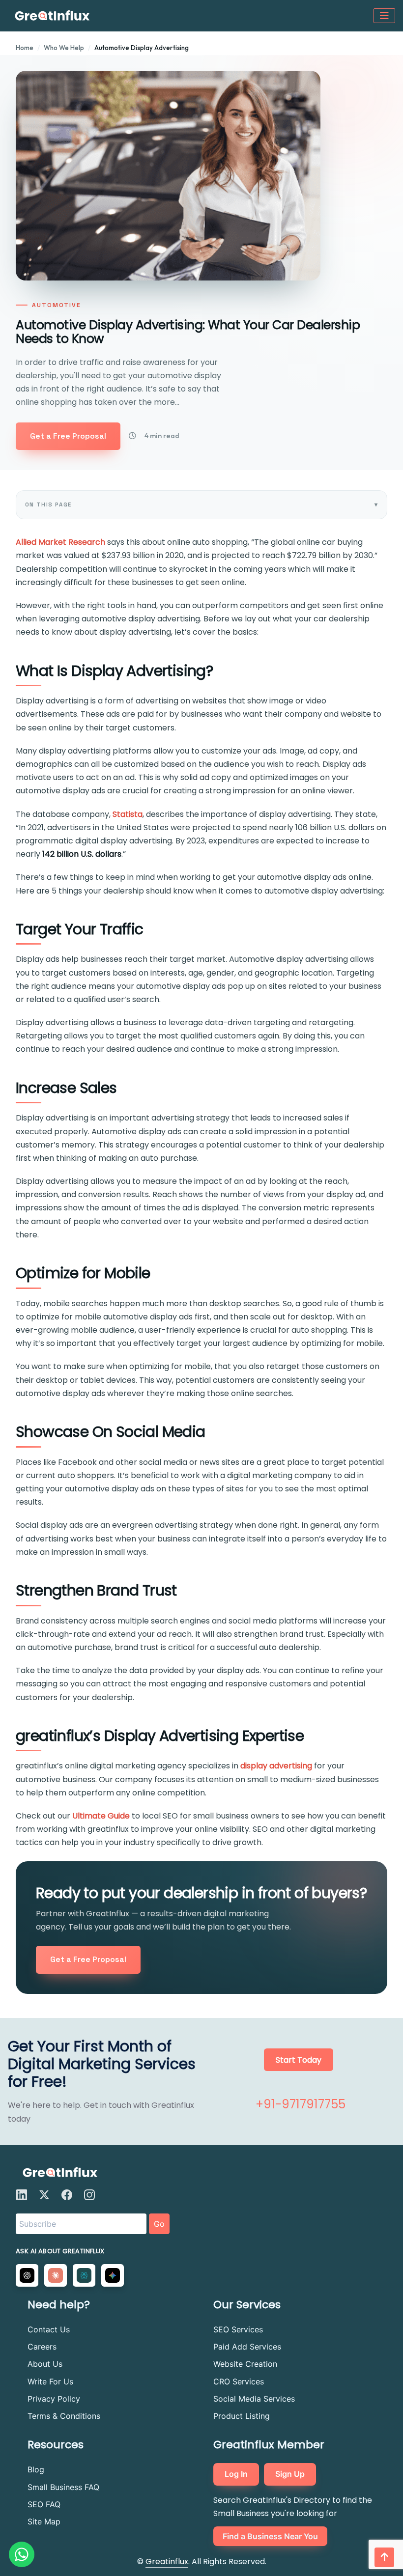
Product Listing (242, 2416)
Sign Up (290, 2474)
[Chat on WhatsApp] (22, 2554)
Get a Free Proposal (68, 436)
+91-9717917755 (301, 2104)
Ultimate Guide (101, 1816)
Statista (128, 814)
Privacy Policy (54, 2399)
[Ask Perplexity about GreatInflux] (84, 2275)
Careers (42, 2347)
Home (25, 48)
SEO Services (238, 2329)
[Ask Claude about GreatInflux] (56, 2275)
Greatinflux (167, 2562)
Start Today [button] (299, 2060)
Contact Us (49, 2329)
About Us (45, 2364)
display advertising (276, 1766)
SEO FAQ (44, 2504)
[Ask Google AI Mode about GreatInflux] (113, 2275)
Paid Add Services (247, 2347)
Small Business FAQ (63, 2487)
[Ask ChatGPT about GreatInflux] (27, 2275)
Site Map (44, 2521)
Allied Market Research (60, 542)
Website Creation (245, 2364)
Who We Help (64, 48)
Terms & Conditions (64, 2416)
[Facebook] (67, 2195)
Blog (36, 2469)
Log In (236, 2474)
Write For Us (50, 2381)
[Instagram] (89, 2195)
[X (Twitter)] (44, 2195)
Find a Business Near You (270, 2536)
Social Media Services (254, 2399)
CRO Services (239, 2381)
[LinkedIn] (22, 2195)
